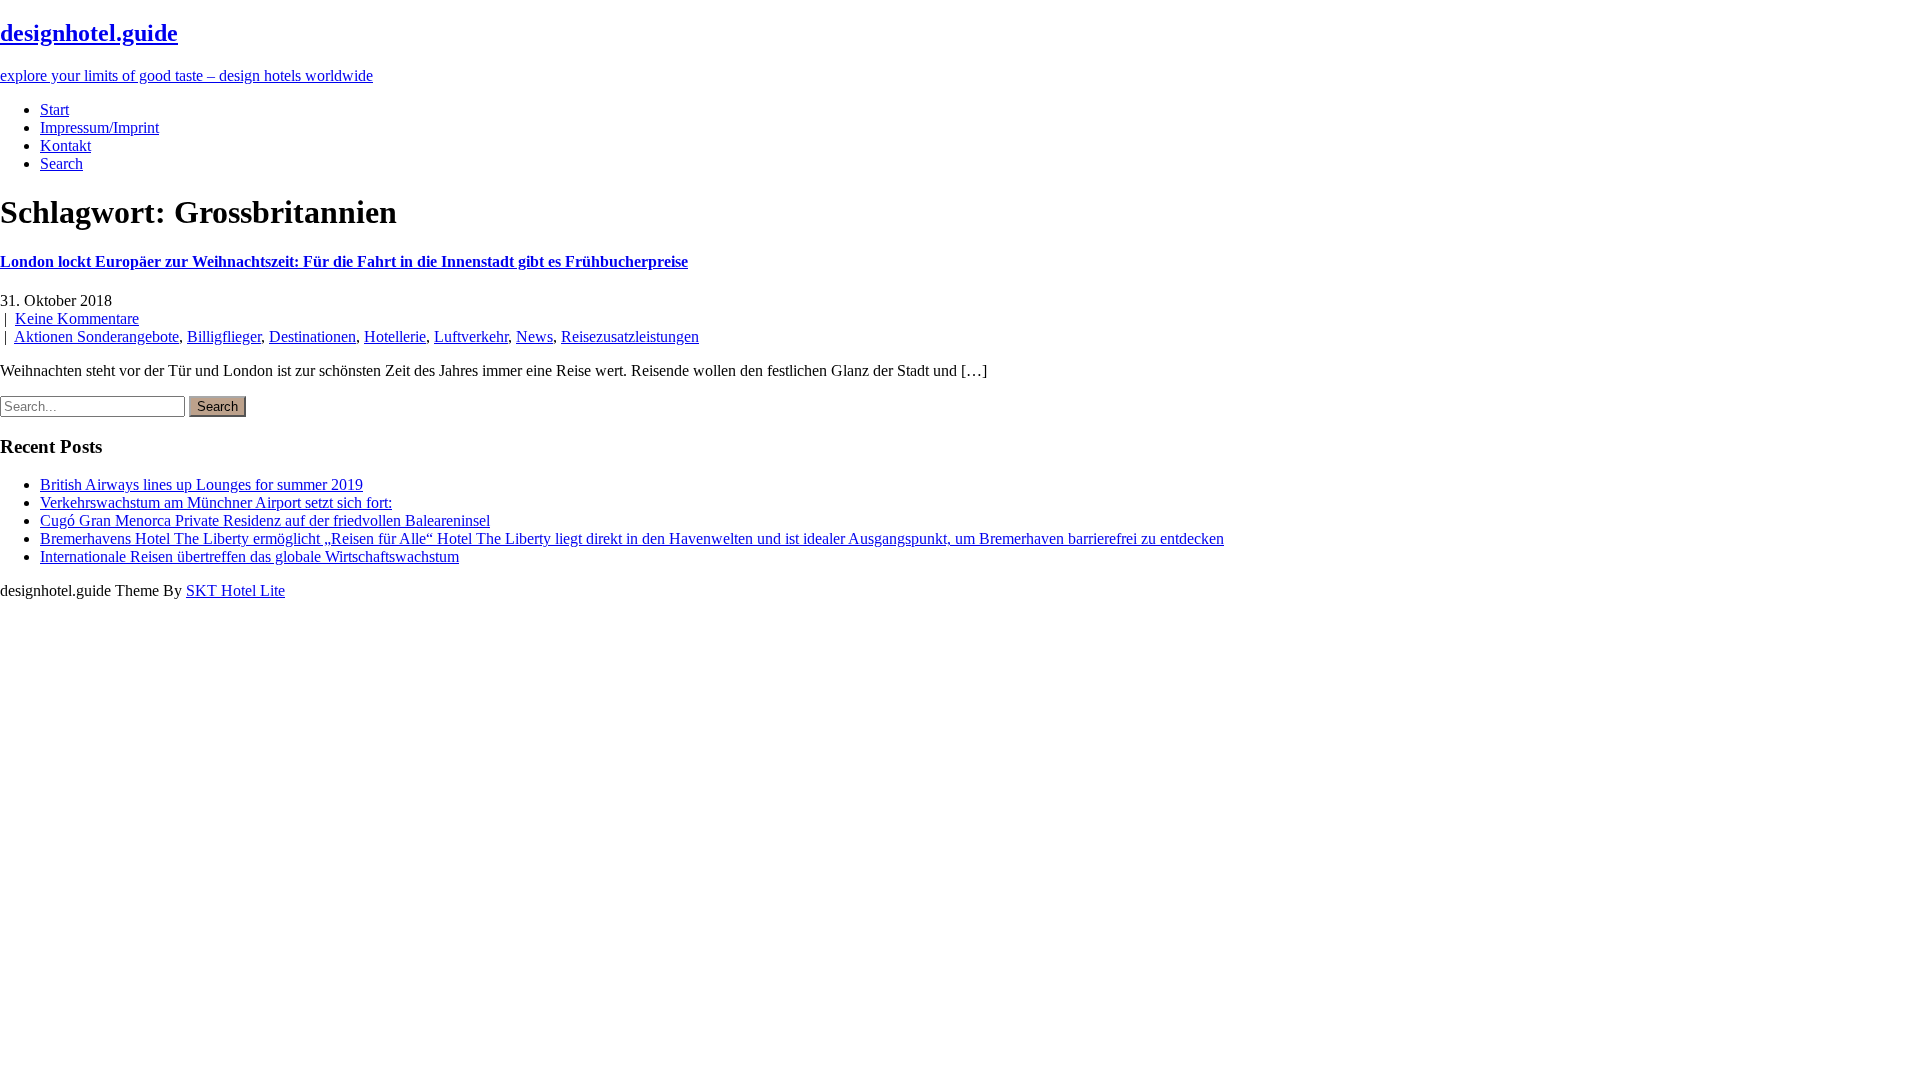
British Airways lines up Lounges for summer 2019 (201, 484)
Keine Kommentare (77, 318)
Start (54, 109)
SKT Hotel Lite (235, 590)
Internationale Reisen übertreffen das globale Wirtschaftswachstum (249, 556)
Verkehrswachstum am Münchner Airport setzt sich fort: (216, 502)
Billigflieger (224, 336)
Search (61, 163)
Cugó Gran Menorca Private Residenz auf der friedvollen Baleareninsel (265, 520)
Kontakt (65, 145)
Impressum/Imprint (99, 127)
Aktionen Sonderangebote (96, 336)
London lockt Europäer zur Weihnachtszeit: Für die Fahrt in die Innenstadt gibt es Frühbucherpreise (344, 261)
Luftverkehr (471, 336)
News (534, 336)
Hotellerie (395, 336)
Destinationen (312, 336)
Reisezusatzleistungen (630, 336)
